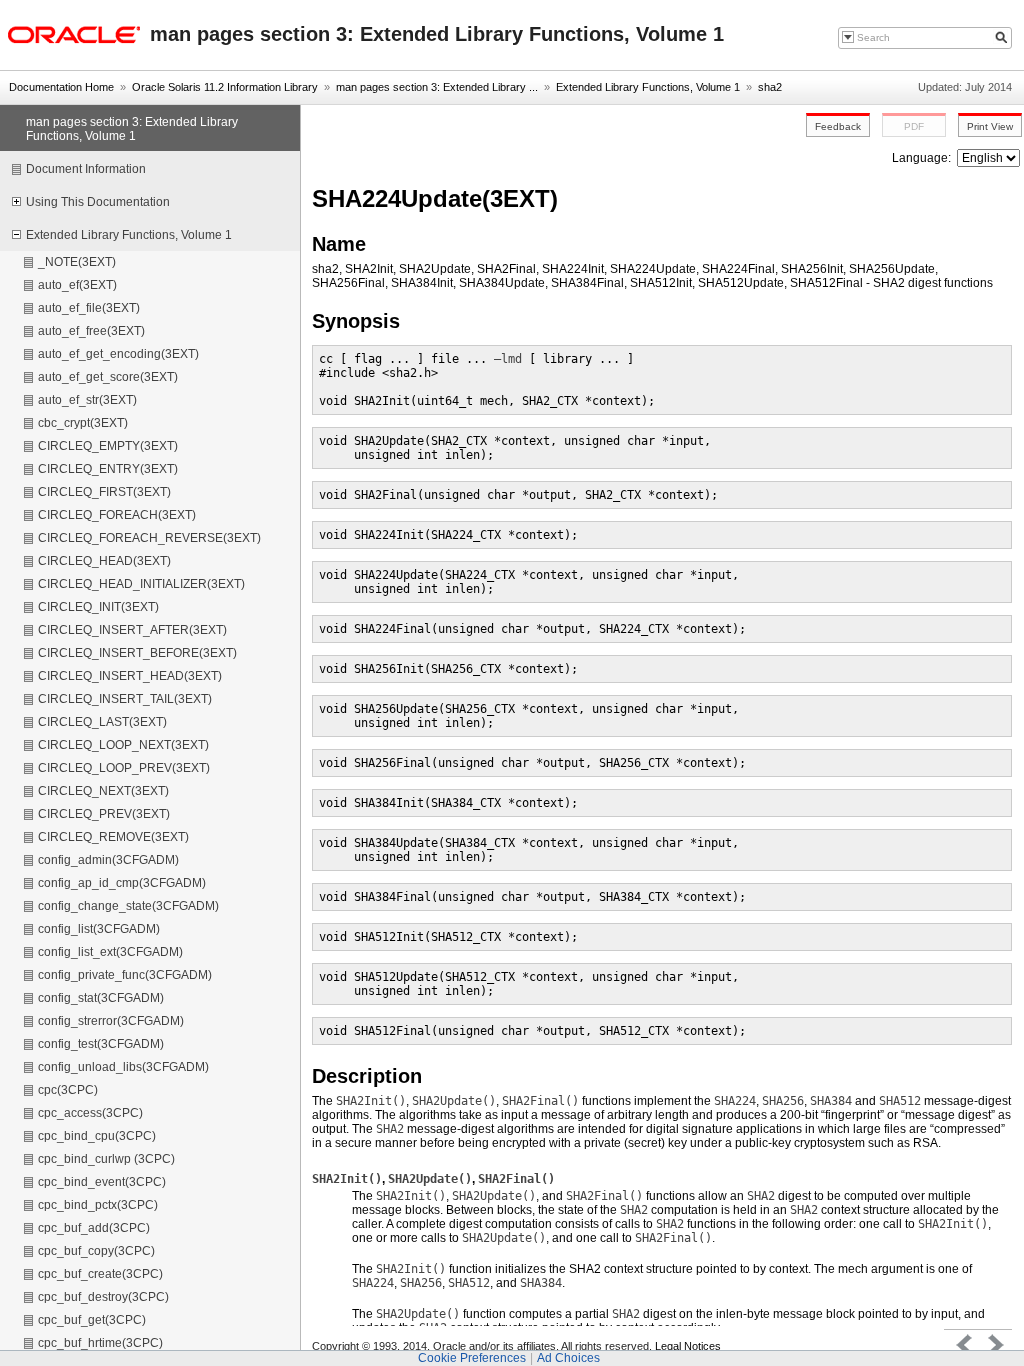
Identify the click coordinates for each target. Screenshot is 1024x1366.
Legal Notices (688, 1346)
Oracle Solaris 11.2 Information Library (225, 87)
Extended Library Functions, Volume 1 (648, 87)
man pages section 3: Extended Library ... (437, 87)
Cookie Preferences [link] (472, 1358)
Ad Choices (568, 1358)
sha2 (770, 87)
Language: (923, 158)
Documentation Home (61, 87)
